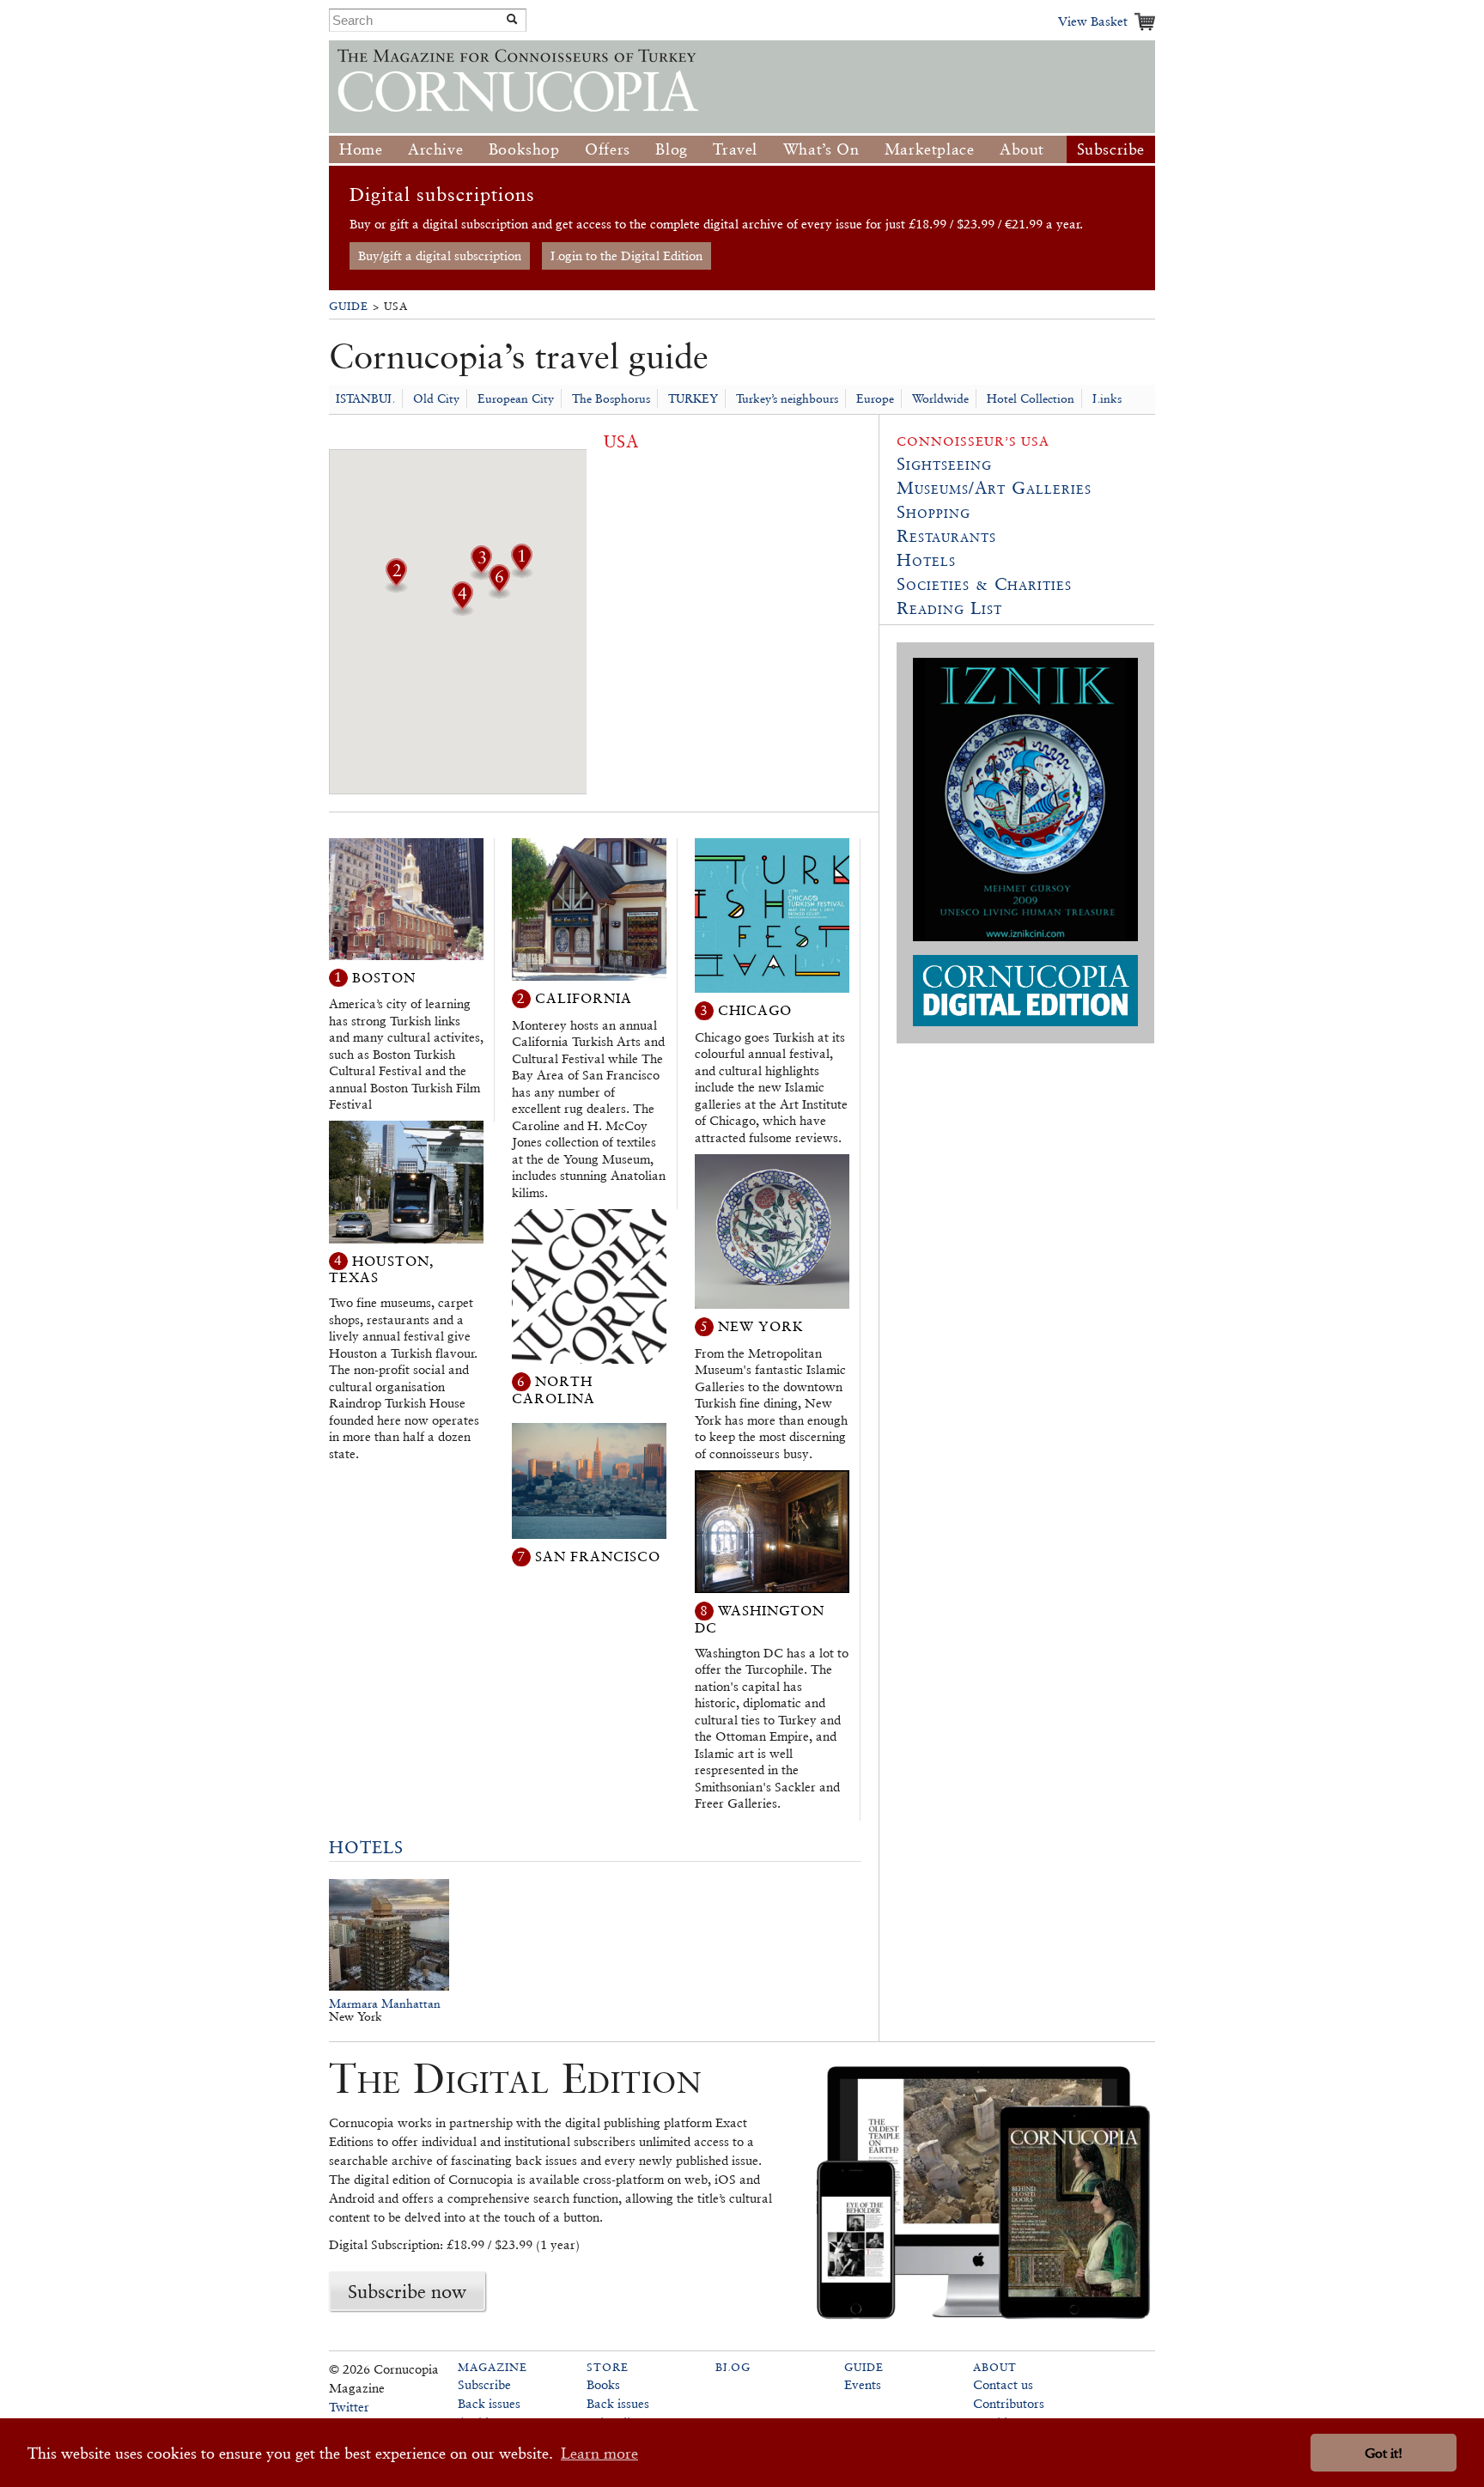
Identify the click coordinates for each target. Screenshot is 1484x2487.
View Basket (1093, 21)
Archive (435, 149)
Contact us (1003, 2384)
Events (863, 2384)
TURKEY (693, 398)
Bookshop (524, 149)
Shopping (934, 512)
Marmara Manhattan (385, 2004)
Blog (671, 149)
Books (603, 2384)
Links (1107, 398)
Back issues (489, 2403)
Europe (875, 398)
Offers (608, 149)
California (584, 998)
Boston (384, 977)
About (1022, 149)
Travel (735, 149)
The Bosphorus (611, 398)
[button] (521, 573)
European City (516, 398)
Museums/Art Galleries (994, 488)
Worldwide (940, 398)
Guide (349, 306)
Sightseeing (944, 464)
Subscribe (1111, 149)
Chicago (755, 1010)
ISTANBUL (365, 398)
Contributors (1009, 2403)
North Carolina (553, 1390)
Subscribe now (407, 2291)
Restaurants (946, 536)
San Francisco (598, 1557)
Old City (436, 398)
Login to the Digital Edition (626, 255)
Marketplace (930, 149)
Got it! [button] (1384, 2453)
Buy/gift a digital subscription (440, 255)
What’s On (821, 149)
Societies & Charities (984, 584)
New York (761, 1326)
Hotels (366, 1847)
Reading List (949, 608)
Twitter (349, 2407)
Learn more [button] (599, 2453)
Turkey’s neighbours (787, 398)
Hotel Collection (1031, 398)
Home (361, 149)
